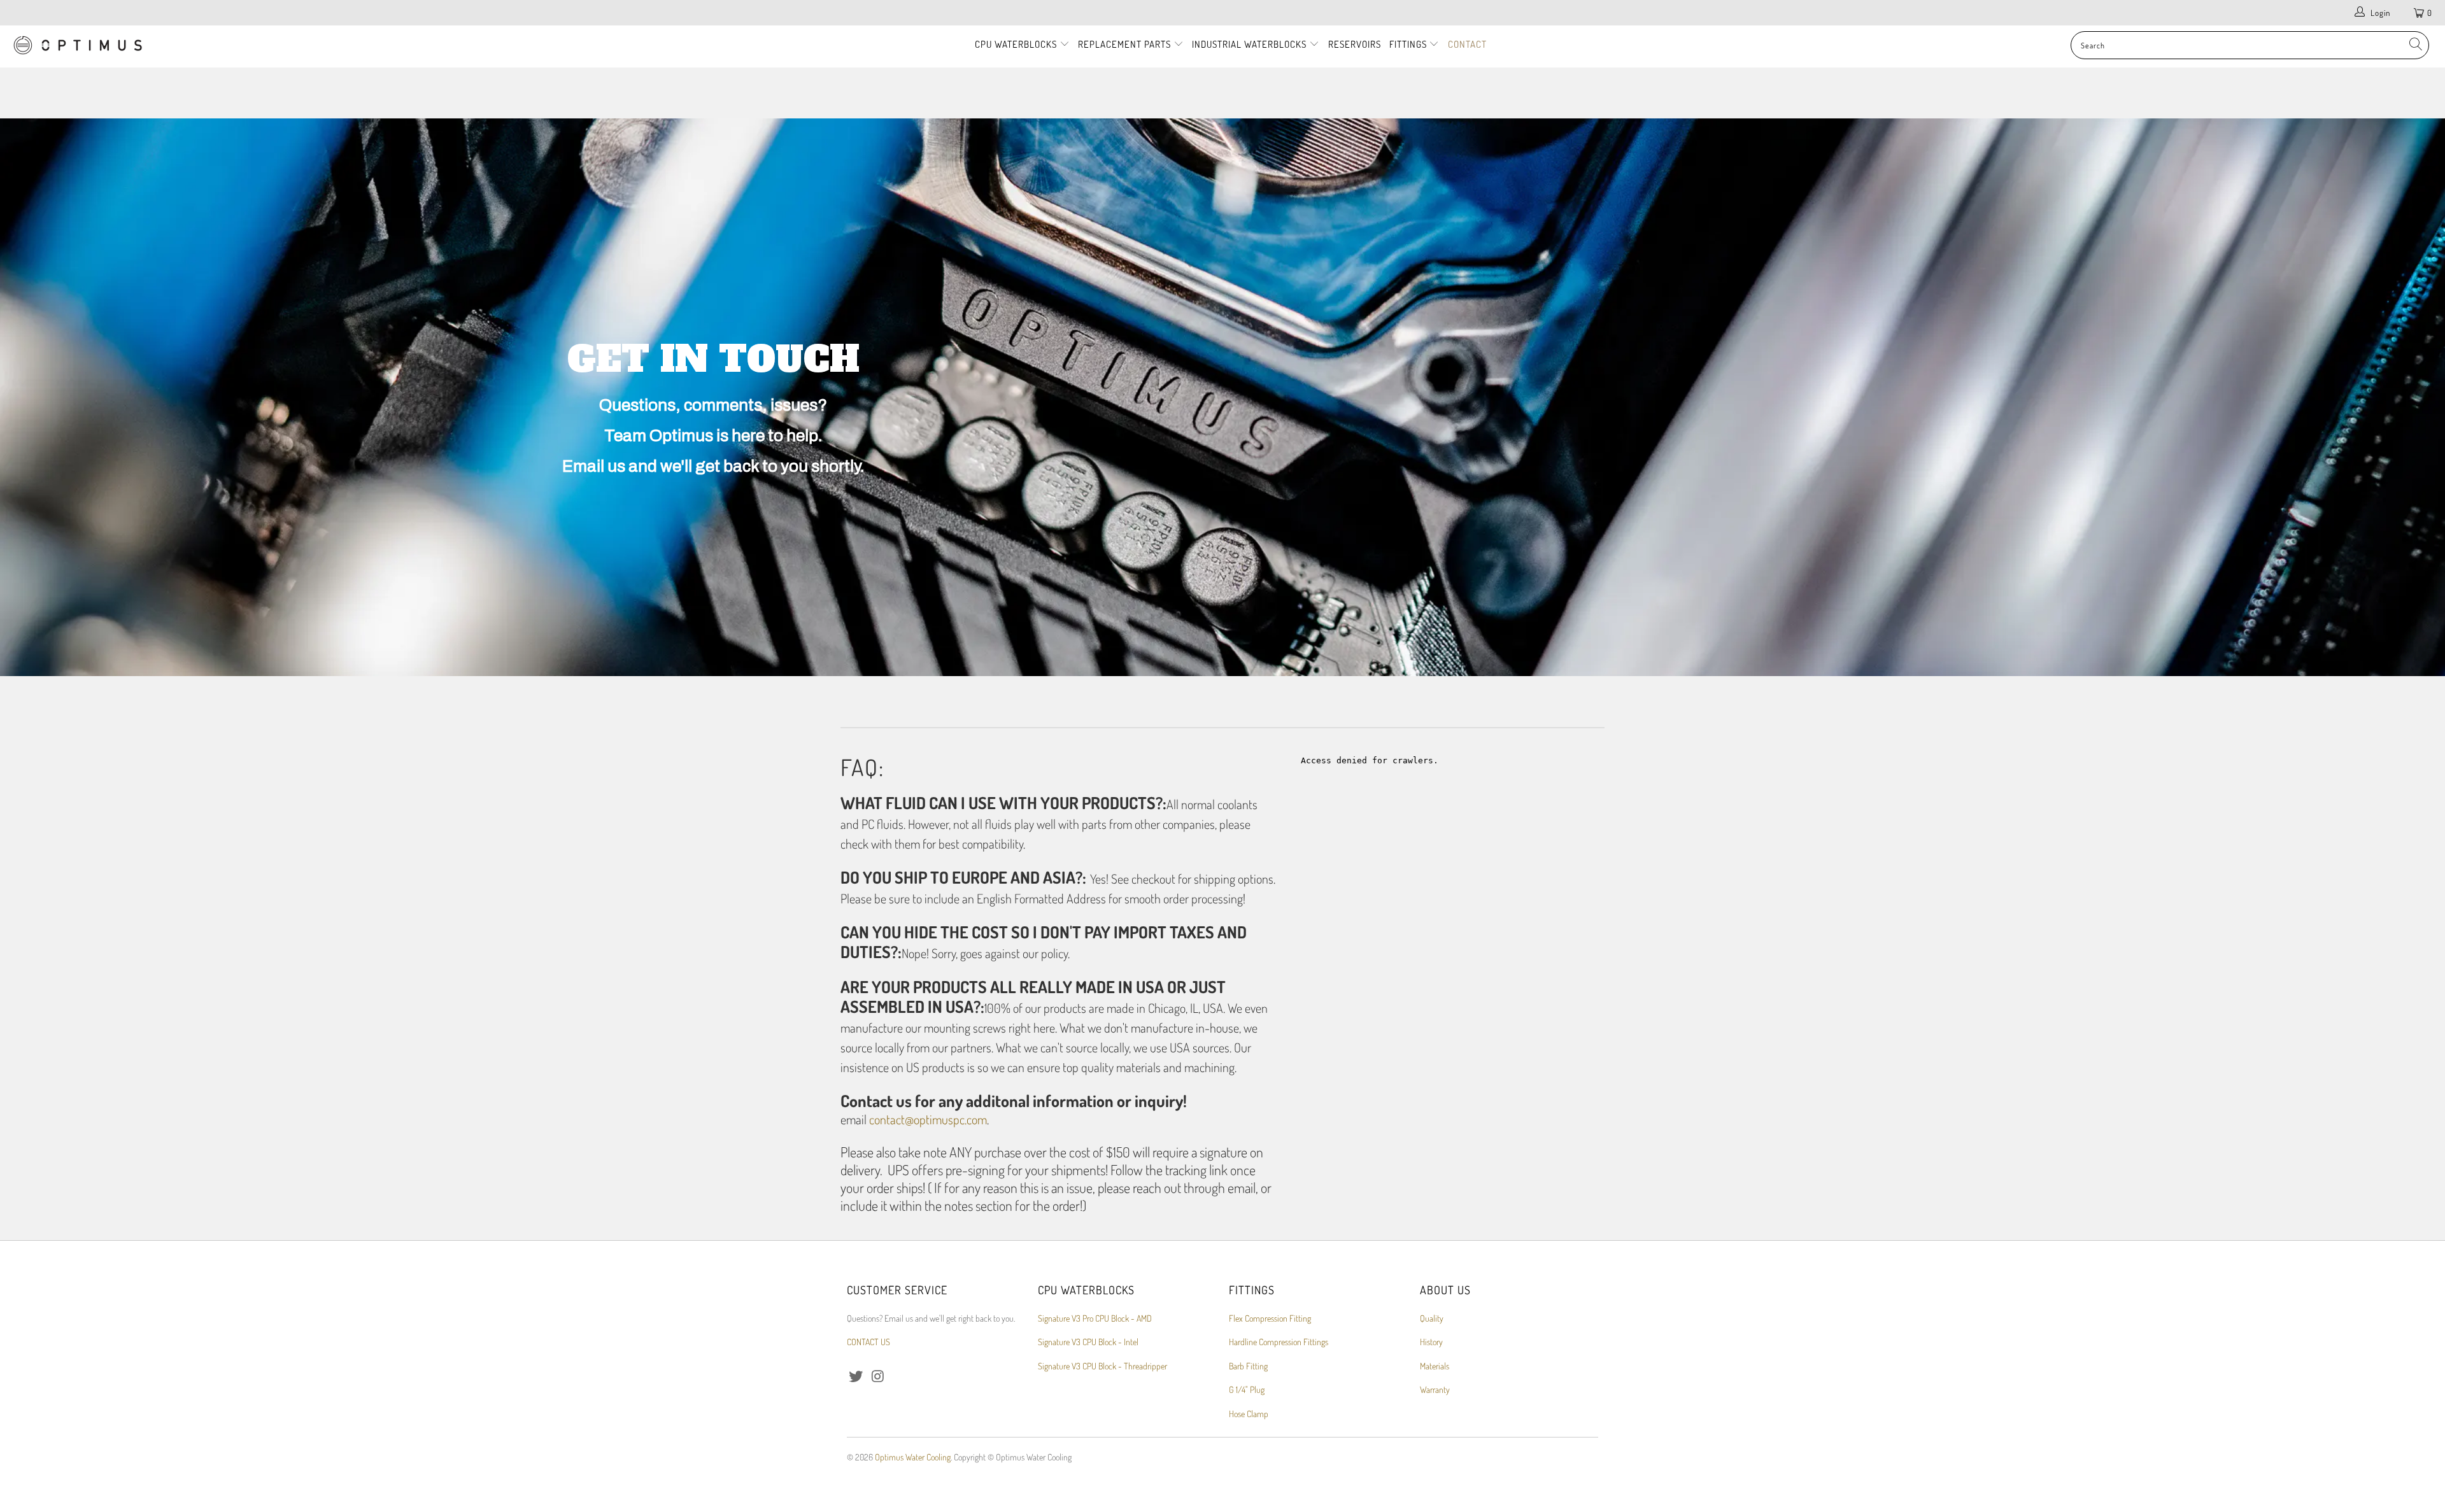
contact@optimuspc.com (928, 1119)
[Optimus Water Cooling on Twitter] (856, 1376)
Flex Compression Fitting (1270, 1318)
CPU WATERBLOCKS (1017, 44)
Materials (1435, 1366)
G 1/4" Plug (1247, 1389)
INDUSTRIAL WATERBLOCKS (1251, 44)
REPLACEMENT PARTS (1126, 44)
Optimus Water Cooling (913, 1457)
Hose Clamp (1249, 1414)
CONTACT (1467, 44)
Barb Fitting (1248, 1366)
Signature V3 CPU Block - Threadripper (1102, 1366)
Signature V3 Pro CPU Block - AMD (1095, 1318)
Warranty (1435, 1389)
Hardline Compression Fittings (1279, 1342)
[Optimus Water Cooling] (202, 46)
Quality (1432, 1318)
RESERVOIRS (1355, 44)
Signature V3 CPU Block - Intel (1088, 1342)
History (1431, 1342)
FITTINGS (1409, 44)
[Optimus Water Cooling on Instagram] (879, 1376)
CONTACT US (868, 1342)
